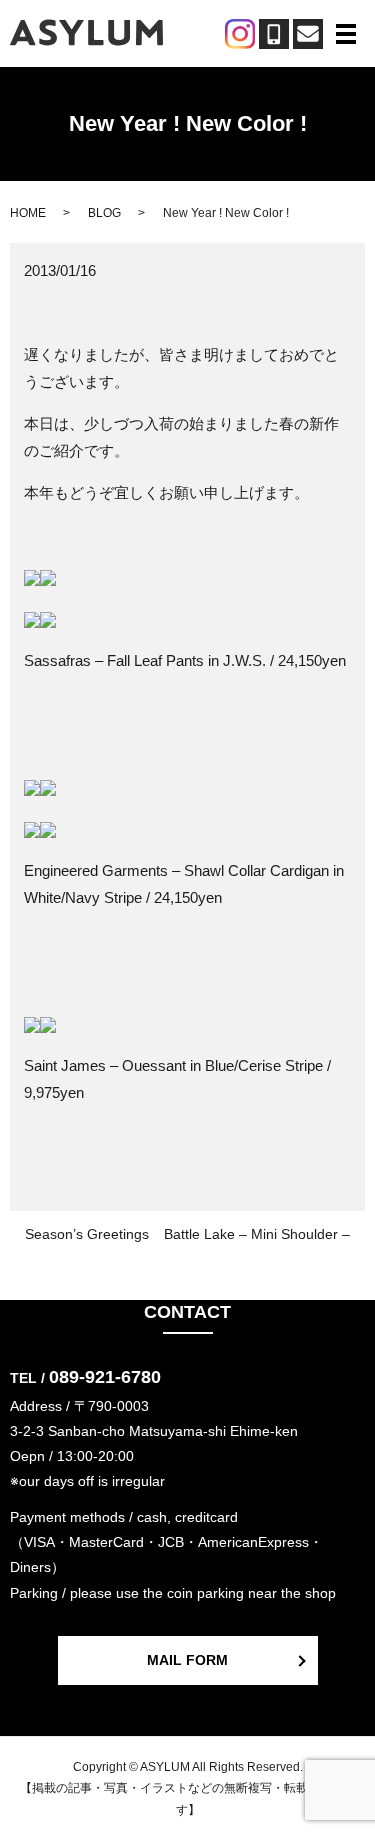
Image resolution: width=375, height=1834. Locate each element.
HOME (28, 213)
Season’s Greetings (87, 1234)
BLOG (104, 213)
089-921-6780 (105, 1377)
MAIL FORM (187, 1660)
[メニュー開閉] (346, 34)
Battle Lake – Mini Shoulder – (257, 1234)
